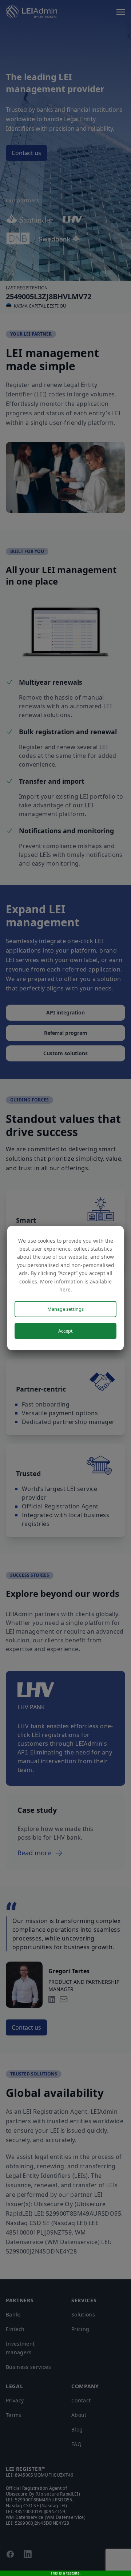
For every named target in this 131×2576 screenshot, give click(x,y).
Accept (65, 1331)
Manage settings (65, 1309)
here (65, 1289)
